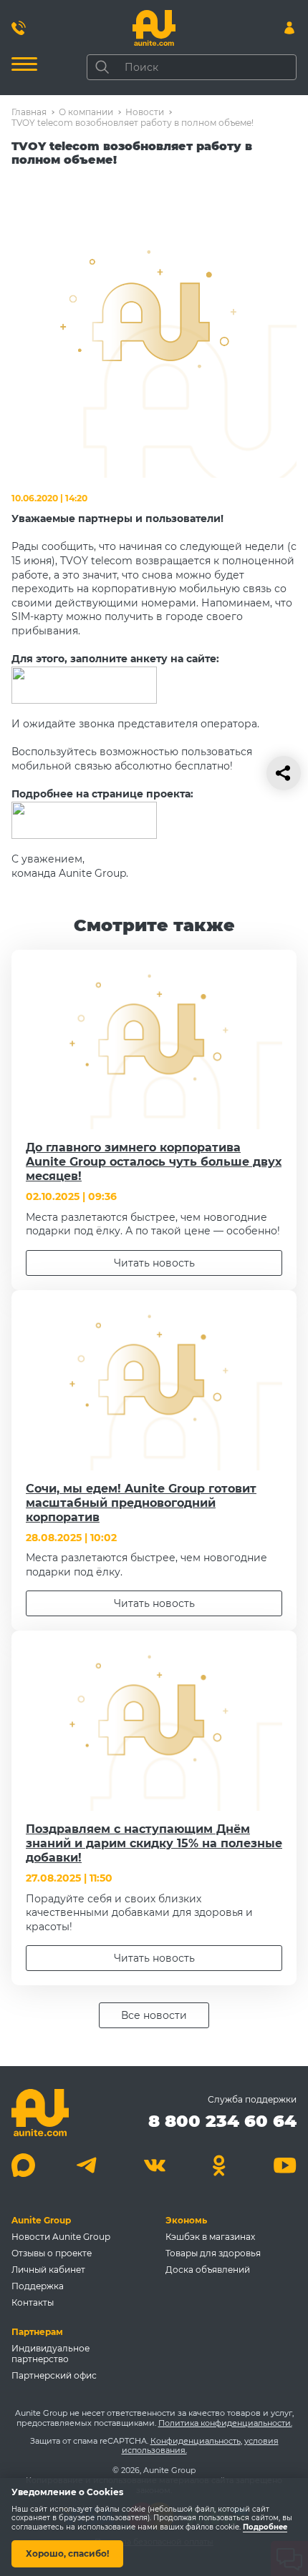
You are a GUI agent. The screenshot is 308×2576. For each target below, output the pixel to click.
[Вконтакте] (154, 2165)
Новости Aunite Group (61, 2237)
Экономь (186, 2220)
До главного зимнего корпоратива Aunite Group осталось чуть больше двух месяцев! (154, 1162)
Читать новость (154, 1263)
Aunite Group (41, 2220)
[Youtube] (285, 2165)
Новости (145, 112)
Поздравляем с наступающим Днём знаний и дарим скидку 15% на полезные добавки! (154, 1843)
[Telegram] (88, 2165)
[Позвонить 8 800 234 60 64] (19, 28)
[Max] (23, 2165)
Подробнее (265, 2527)
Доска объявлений (208, 2270)
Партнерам (37, 2332)
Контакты (33, 2302)
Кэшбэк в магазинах (210, 2237)
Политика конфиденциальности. (225, 2423)
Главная (29, 112)
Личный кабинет (48, 2270)
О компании (86, 112)
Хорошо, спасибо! (67, 2553)
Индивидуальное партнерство (50, 2354)
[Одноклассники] (220, 2165)
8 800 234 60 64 (222, 2121)
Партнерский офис (54, 2375)
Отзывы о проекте (52, 2253)
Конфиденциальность (196, 2441)
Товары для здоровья (213, 2253)
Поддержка (38, 2286)
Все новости (154, 2015)
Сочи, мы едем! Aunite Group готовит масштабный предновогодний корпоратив (141, 1503)
